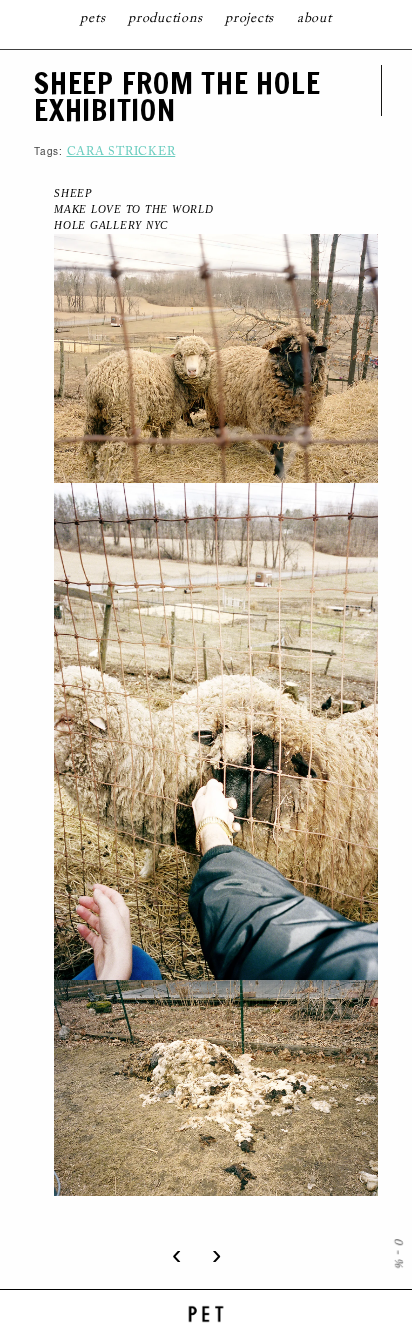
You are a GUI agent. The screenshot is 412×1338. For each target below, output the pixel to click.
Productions (165, 19)
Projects (249, 19)
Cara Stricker (121, 152)
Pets (92, 19)
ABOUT (314, 19)
